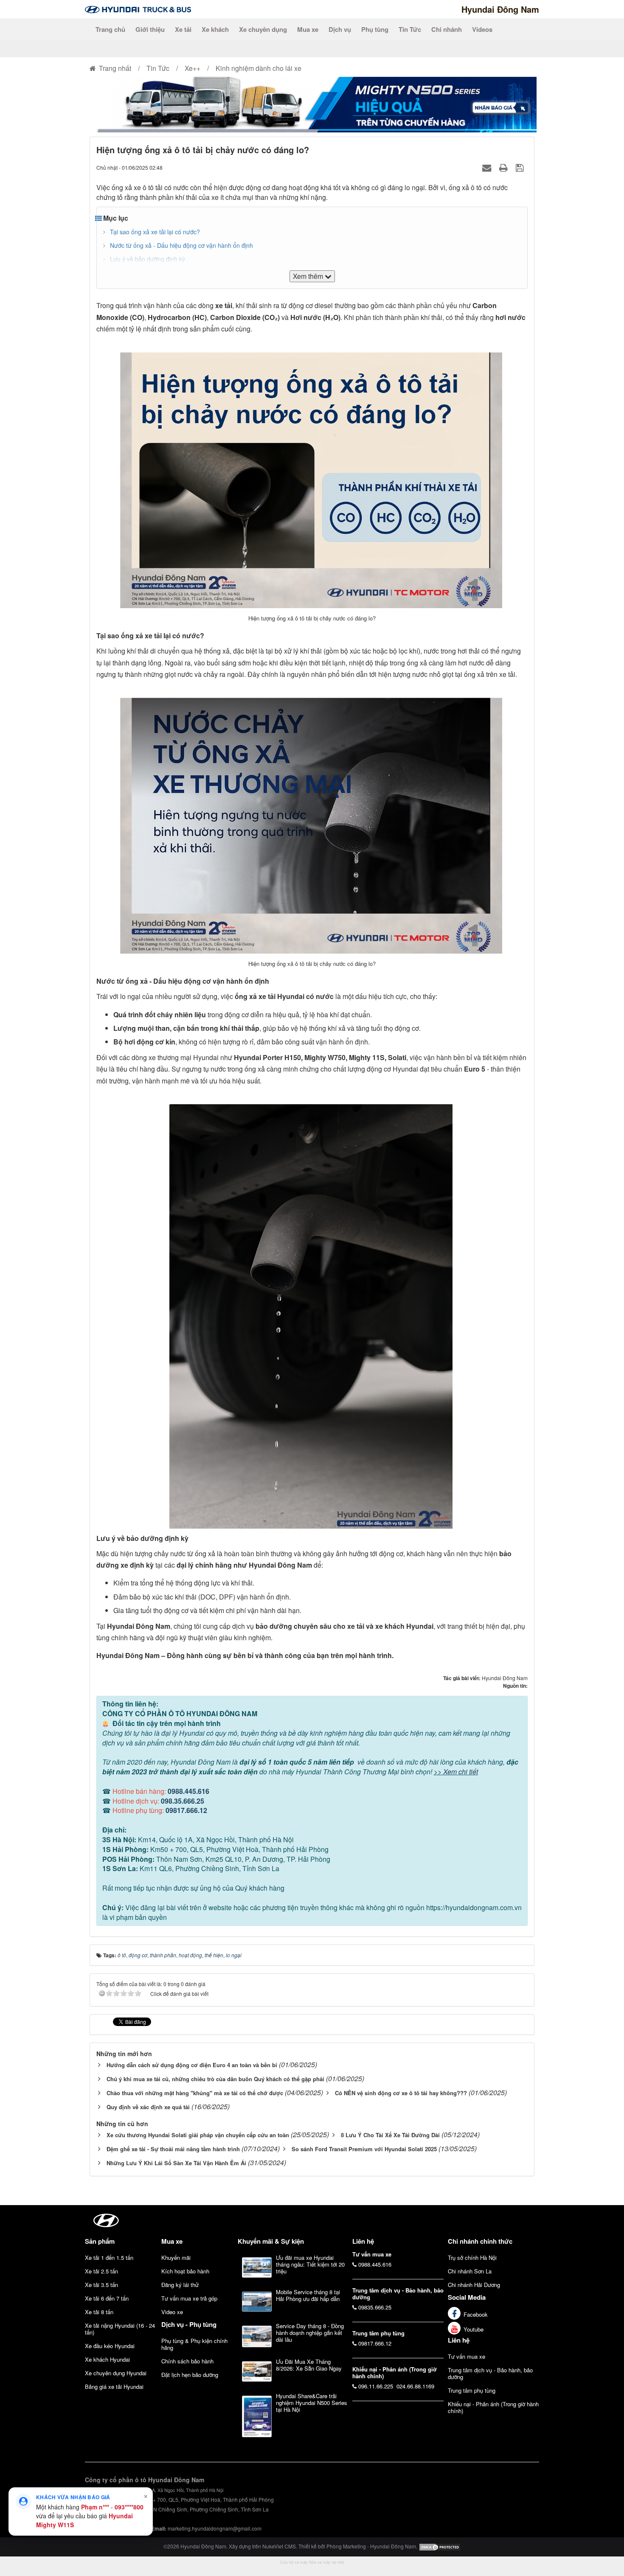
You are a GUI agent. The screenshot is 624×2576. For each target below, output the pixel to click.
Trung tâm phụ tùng (472, 2390)
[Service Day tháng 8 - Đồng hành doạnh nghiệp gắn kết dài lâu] (257, 2336)
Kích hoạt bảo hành (185, 2271)
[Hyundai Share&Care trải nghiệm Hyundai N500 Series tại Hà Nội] (257, 2416)
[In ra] (505, 167)
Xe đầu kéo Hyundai (110, 2346)
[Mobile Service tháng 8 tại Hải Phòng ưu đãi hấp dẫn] (257, 2302)
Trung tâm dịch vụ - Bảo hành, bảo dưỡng (490, 2373)
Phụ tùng (375, 29)
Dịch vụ (340, 29)
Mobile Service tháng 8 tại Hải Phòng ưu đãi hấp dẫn (308, 2295)
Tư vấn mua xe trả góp (189, 2298)
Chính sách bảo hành (187, 2361)
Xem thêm (309, 276)
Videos (482, 29)
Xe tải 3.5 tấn (101, 2285)
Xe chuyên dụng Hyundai (116, 2373)
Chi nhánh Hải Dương (474, 2285)
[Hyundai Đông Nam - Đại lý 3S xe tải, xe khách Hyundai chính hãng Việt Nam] (138, 9)
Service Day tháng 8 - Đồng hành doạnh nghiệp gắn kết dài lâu (310, 2333)
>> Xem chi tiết (456, 1772)
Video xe (172, 2312)
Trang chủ (110, 29)
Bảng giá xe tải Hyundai (114, 2387)
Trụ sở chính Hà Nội (472, 2258)
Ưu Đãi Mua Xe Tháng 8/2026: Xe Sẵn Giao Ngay (309, 2365)
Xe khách (215, 29)
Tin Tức (410, 29)
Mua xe (308, 29)
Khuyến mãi (176, 2258)
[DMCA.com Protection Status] (440, 2546)
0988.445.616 (188, 1791)
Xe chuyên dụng (263, 29)
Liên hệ (459, 2340)
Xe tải (183, 29)
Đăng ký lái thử (180, 2285)
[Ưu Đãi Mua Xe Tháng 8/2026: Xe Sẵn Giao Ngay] (257, 2371)
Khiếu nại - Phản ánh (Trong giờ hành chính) (493, 2407)
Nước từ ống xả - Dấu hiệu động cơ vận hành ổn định (181, 245)
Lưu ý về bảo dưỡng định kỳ (148, 259)
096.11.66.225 (376, 2386)
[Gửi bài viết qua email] (488, 167)
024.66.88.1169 (415, 2386)
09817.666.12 (186, 1810)
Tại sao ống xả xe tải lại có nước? (155, 232)
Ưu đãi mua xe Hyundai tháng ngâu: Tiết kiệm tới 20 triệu (310, 2264)
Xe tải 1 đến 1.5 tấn (109, 2258)
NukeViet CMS (279, 2546)
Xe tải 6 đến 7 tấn (107, 2298)
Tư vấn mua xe (467, 2356)
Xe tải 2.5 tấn (101, 2271)
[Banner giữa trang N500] (312, 104)
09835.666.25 (375, 2307)
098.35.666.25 (183, 1801)
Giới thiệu (150, 29)
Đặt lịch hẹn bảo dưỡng (190, 2375)
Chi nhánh (447, 29)
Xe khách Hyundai (107, 2359)
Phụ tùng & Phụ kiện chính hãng (194, 2344)
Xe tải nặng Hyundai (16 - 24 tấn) (120, 2329)
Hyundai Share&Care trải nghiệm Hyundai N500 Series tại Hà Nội (312, 2403)
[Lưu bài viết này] (521, 167)
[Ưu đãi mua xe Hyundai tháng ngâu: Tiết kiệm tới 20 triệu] (257, 2267)
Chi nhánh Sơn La (470, 2271)
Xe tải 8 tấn (99, 2312)
